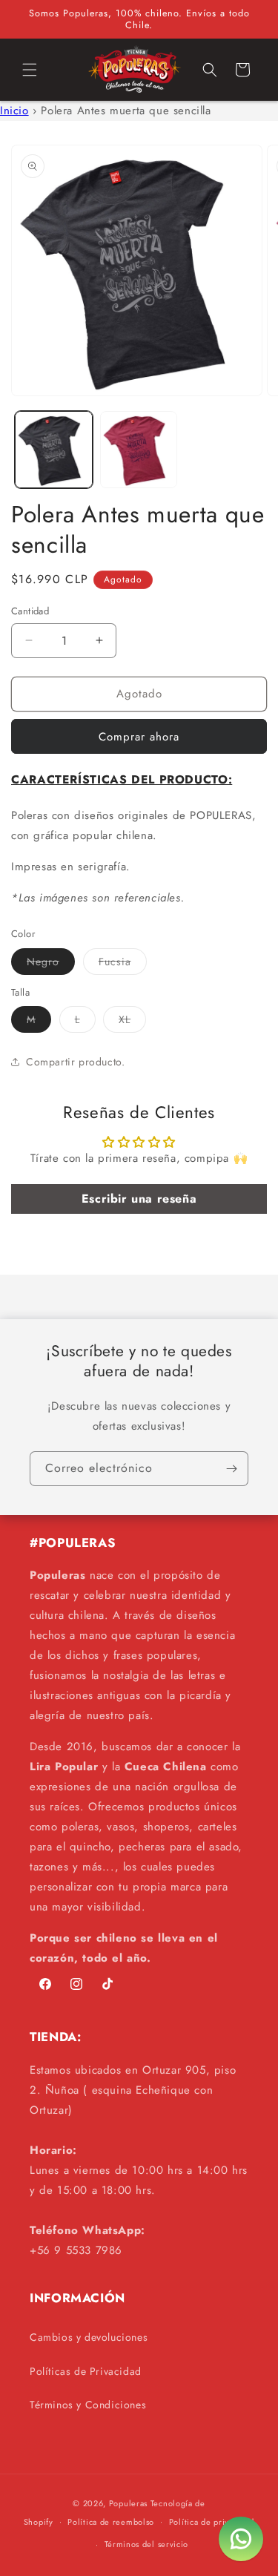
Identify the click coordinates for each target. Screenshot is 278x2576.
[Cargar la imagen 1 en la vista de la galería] (54, 450)
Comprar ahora (139, 737)
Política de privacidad (212, 2522)
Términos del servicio (147, 2544)
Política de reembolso (111, 2522)
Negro (51, 964)
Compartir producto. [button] (75, 1062)
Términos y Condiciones (88, 2405)
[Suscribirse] (231, 1469)
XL (132, 1022)
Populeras (128, 2503)
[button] (30, 70)
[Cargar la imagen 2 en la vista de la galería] (139, 450)
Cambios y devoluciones (89, 2337)
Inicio (14, 111)
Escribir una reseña (139, 1199)
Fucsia (123, 964)
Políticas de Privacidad (86, 2371)
